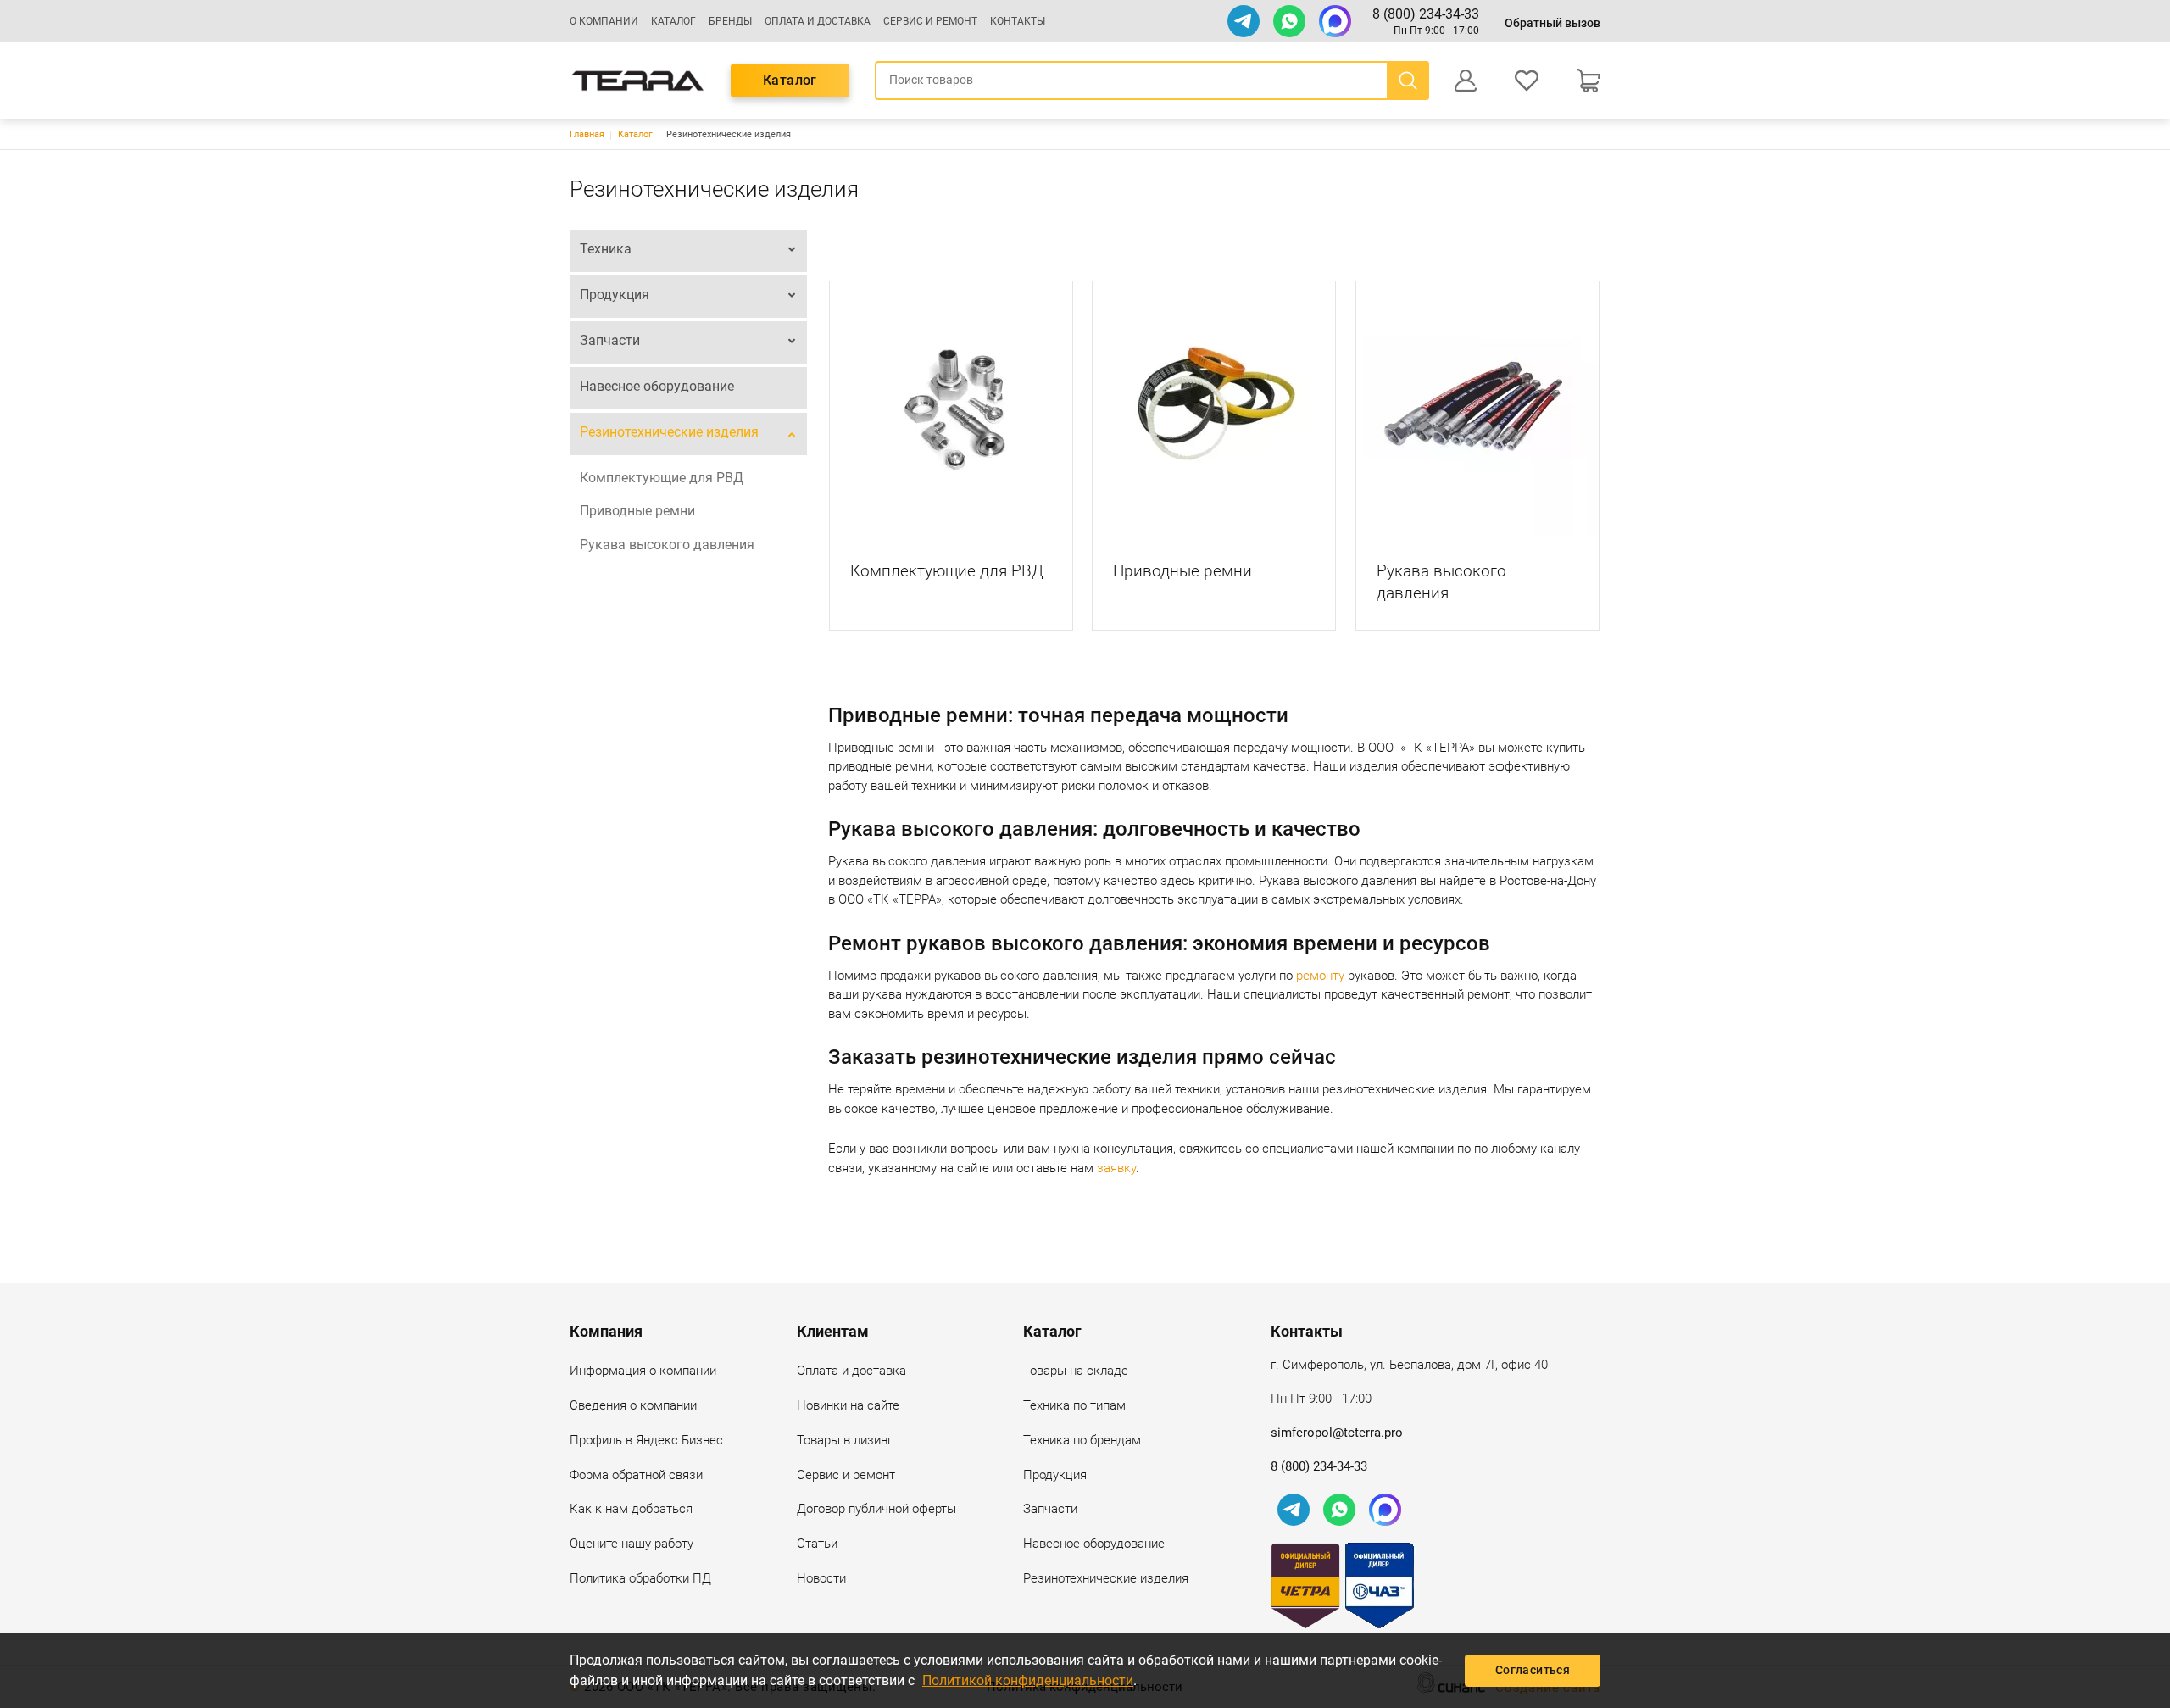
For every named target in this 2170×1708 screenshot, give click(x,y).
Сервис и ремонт (930, 21)
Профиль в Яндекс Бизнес (646, 1440)
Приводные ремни (637, 511)
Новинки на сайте (848, 1405)
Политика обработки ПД (640, 1578)
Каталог (673, 21)
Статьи (817, 1544)
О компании (604, 21)
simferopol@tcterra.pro (1337, 1433)
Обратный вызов (1552, 23)
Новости (821, 1578)
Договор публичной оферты (876, 1509)
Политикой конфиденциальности (1028, 1680)
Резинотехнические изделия (669, 432)
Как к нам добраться (631, 1509)
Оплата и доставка (818, 21)
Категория (951, 408)
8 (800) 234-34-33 (1426, 14)
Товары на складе (1076, 1371)
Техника (606, 249)
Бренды (730, 21)
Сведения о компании (633, 1405)
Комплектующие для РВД (662, 478)
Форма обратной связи (636, 1475)
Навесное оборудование (657, 386)
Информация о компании (643, 1371)
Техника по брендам (1082, 1440)
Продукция (615, 295)
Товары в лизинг (845, 1440)
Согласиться (1533, 1670)
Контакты (1018, 21)
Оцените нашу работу (632, 1544)
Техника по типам (1074, 1405)
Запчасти (610, 340)
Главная (587, 134)
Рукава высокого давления (667, 545)
